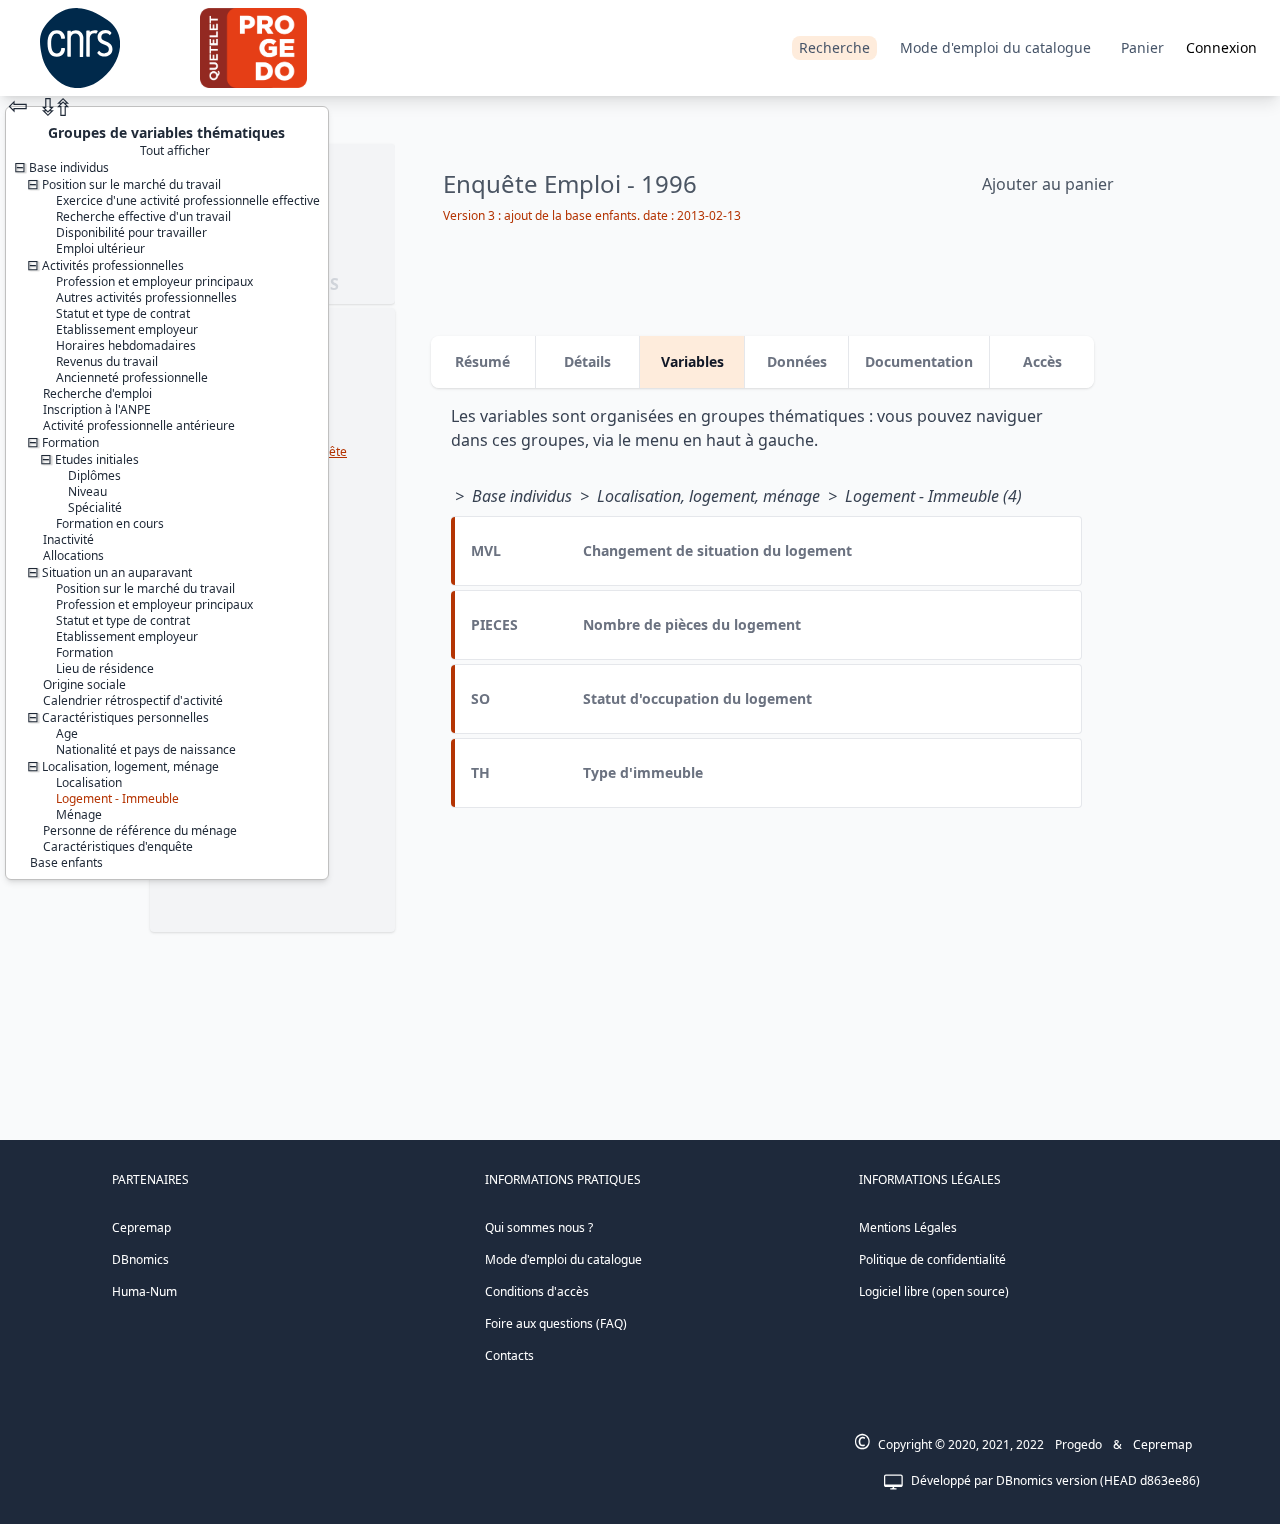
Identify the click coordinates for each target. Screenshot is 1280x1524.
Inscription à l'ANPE (97, 409)
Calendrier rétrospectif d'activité (133, 700)
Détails (587, 361)
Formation (84, 652)
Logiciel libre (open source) (934, 1291)
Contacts (509, 1355)
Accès (1042, 361)
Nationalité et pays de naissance (146, 749)
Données (797, 361)
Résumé (482, 361)
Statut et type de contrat (123, 313)
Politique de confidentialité (932, 1259)
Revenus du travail (107, 361)
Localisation (89, 782)
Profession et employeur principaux (154, 281)
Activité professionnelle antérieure (139, 425)
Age (67, 733)
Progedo (1078, 1444)
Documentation (919, 361)
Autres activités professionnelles (146, 297)
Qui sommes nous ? (539, 1227)
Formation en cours (110, 523)
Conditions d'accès (537, 1291)
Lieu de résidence (105, 668)
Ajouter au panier (1048, 184)
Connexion (1221, 47)
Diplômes (94, 475)
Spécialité (95, 507)
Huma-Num (144, 1291)
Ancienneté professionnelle (132, 377)
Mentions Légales (908, 1227)
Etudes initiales (97, 459)
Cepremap (141, 1227)
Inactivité (68, 539)
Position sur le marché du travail (145, 588)
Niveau (87, 491)
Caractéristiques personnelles (125, 717)
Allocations (73, 555)
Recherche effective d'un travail (143, 216)
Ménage (79, 814)
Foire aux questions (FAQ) (556, 1323)
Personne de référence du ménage (140, 830)
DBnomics (140, 1259)
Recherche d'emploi (97, 393)
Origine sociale (84, 684)
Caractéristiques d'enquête (118, 846)
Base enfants (66, 862)
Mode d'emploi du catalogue (995, 47)
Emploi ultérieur (100, 248)
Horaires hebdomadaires (126, 345)
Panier (1142, 47)
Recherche (834, 47)
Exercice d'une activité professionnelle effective (188, 200)
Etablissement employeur (127, 329)
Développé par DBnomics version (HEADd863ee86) (1055, 1480)
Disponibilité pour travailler (131, 232)
